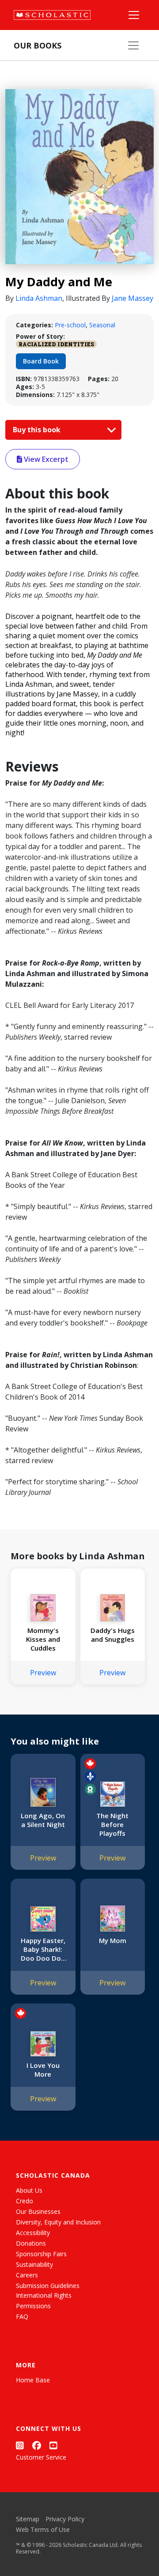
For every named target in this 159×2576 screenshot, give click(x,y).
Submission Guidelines (48, 2286)
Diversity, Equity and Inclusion (58, 2222)
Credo (25, 2201)
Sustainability (34, 2264)
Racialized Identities (56, 344)
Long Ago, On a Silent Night (43, 1820)
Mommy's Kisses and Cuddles (43, 1639)
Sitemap (28, 2519)
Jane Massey (132, 298)
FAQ (22, 2316)
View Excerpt (45, 459)
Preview (43, 1673)
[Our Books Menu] (133, 45)
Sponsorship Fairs (41, 2254)
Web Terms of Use (43, 2529)
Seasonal (102, 325)
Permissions (33, 2306)
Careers (27, 2275)
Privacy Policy (65, 2519)
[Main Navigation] (134, 15)
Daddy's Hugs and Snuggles (113, 1635)
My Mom (113, 1940)
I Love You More (43, 2070)
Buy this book (38, 430)
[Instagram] (20, 2445)
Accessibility (33, 2233)
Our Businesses (38, 2211)
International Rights (44, 2295)
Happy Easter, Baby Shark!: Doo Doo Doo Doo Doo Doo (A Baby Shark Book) (43, 1949)
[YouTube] (53, 2445)
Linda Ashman (39, 298)
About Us (29, 2190)
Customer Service (41, 2457)
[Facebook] (37, 2445)
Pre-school (70, 325)
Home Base (33, 2380)
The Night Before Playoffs (112, 1824)
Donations (31, 2243)
